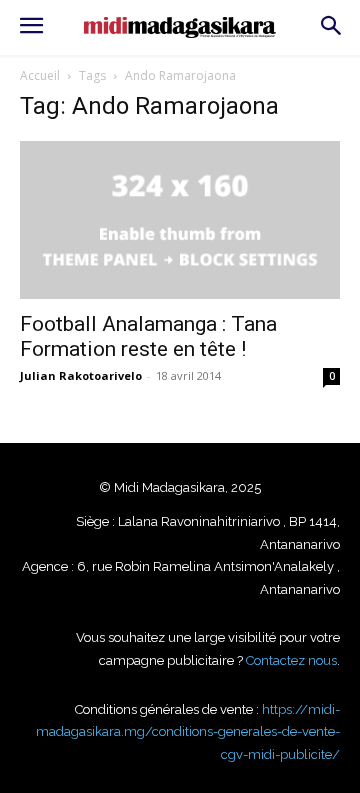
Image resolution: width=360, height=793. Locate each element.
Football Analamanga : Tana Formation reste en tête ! (148, 336)
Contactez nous (291, 660)
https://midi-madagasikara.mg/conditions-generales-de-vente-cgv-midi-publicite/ (188, 732)
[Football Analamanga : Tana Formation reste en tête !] (180, 220)
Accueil (40, 75)
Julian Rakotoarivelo (81, 375)
